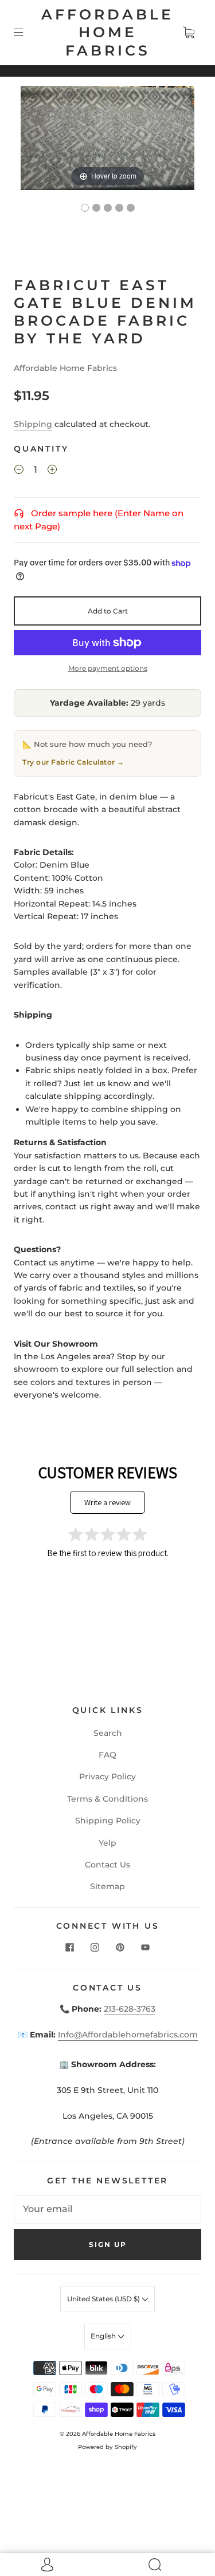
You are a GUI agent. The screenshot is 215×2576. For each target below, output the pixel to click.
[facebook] (70, 1947)
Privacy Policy (107, 1776)
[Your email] (107, 2209)
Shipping (33, 424)
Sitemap (107, 1886)
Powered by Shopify (107, 2447)
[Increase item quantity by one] (52, 471)
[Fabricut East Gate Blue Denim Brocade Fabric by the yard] (85, 208)
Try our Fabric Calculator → (73, 762)
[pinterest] (120, 1947)
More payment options (108, 668)
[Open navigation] (26, 33)
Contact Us (107, 1865)
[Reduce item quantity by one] (19, 471)
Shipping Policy (108, 1821)
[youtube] (146, 1947)
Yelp (107, 1843)
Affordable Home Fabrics (107, 32)
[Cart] (189, 33)
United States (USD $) (104, 2299)
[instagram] (95, 1947)
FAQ (107, 1755)
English (104, 2336)
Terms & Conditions (107, 1799)
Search (108, 1733)
